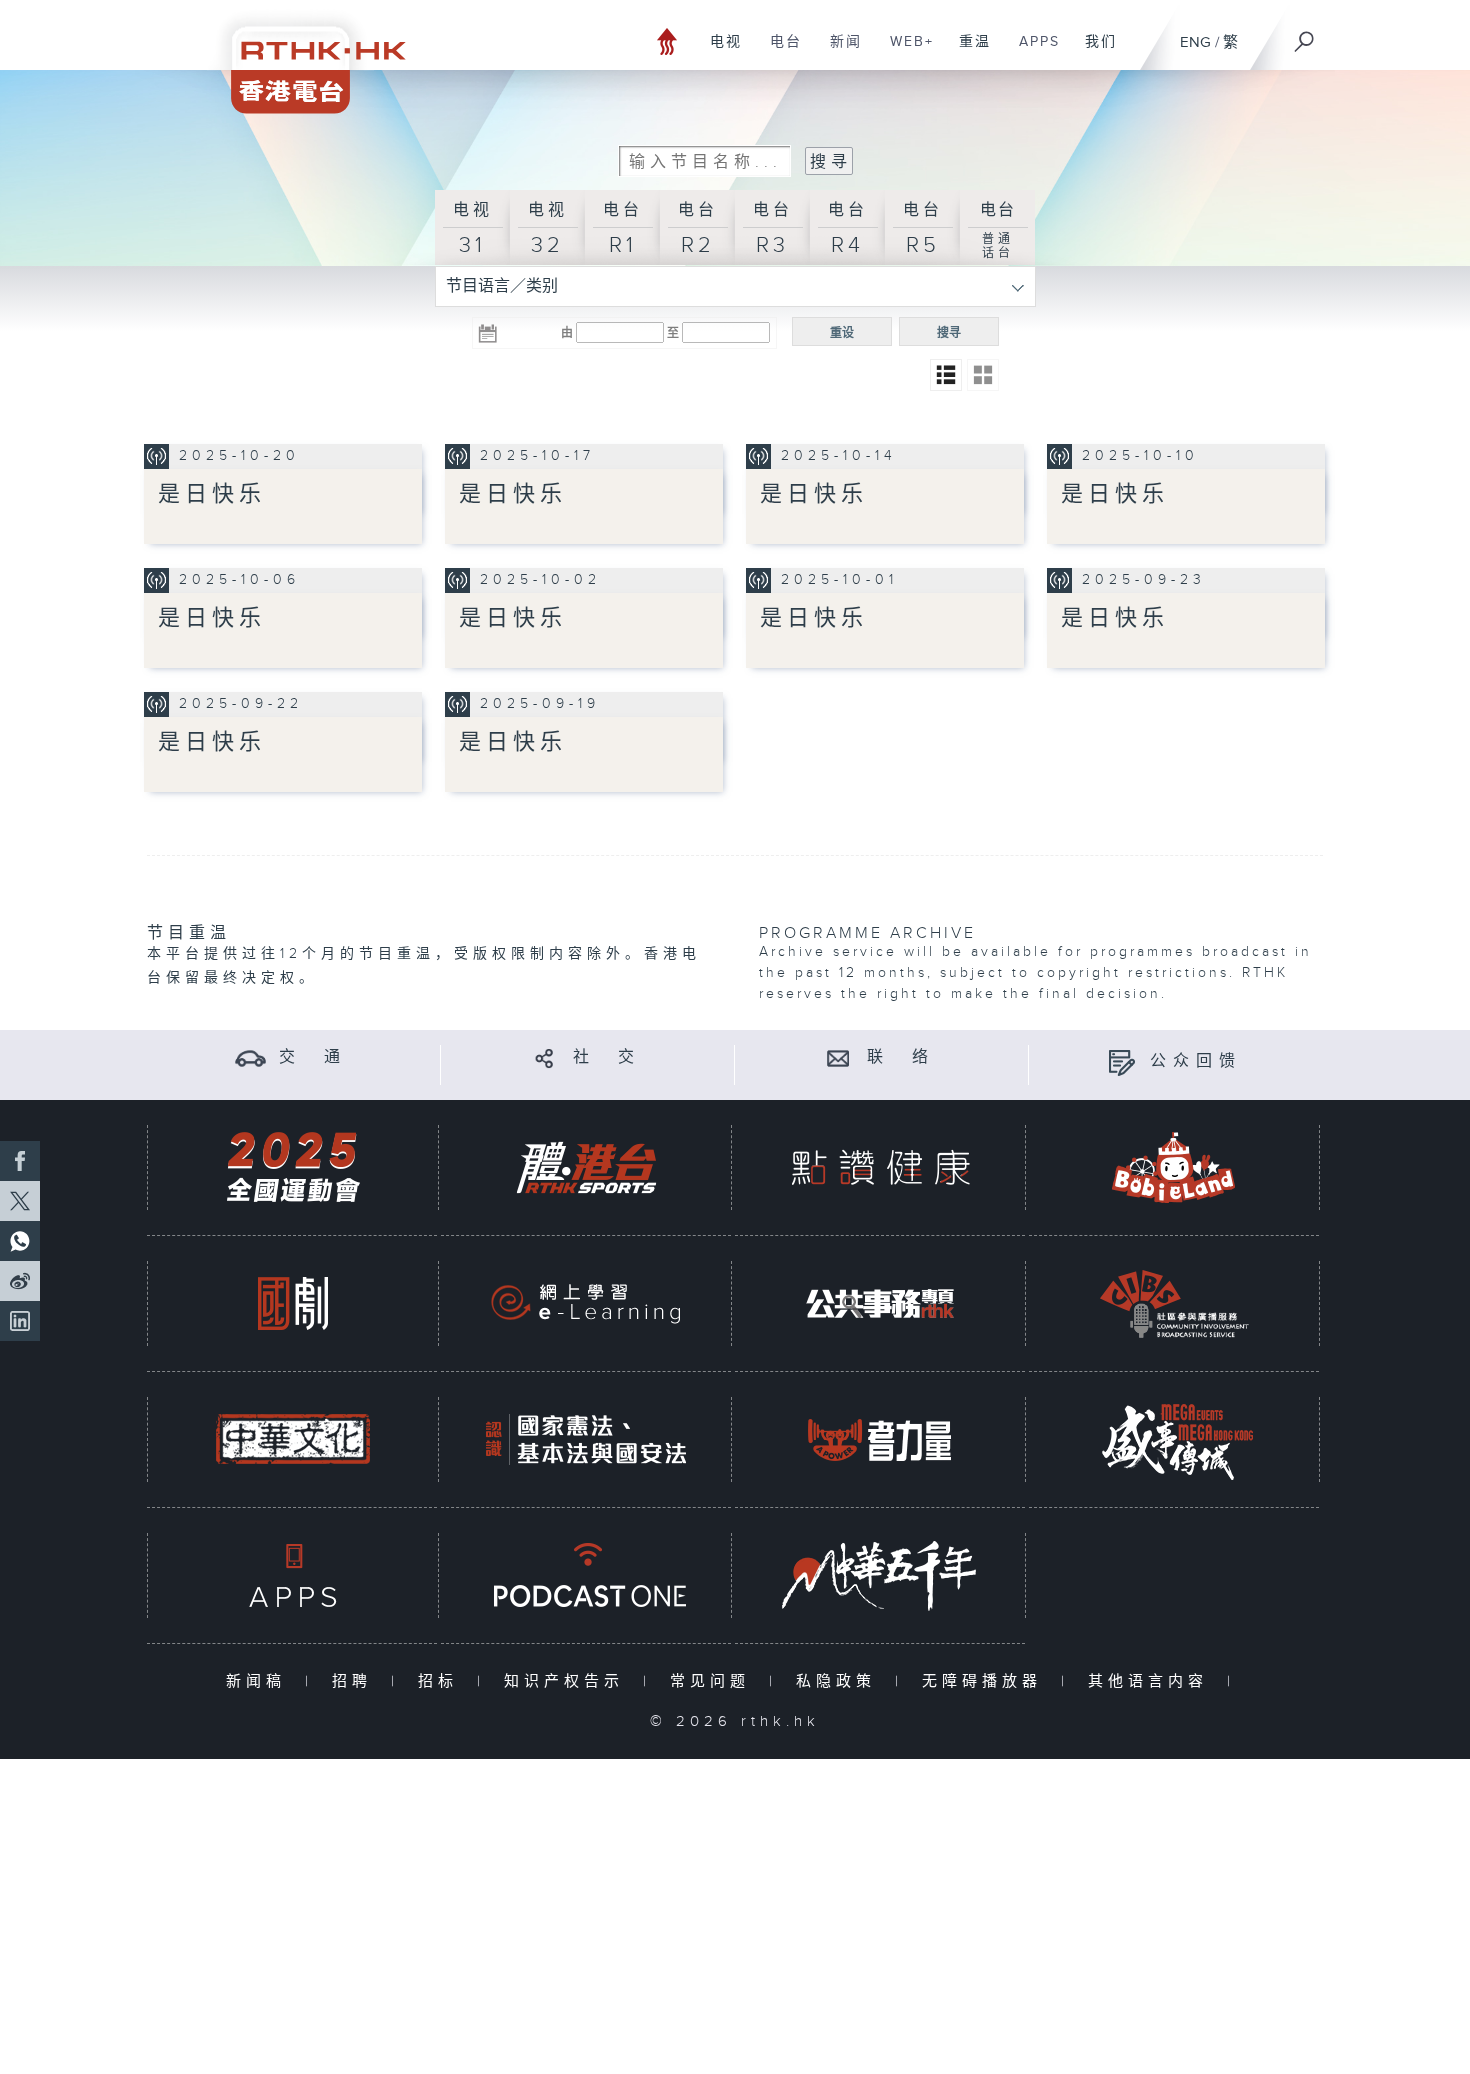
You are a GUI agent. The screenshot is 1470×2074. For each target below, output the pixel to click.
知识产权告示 (568, 1681)
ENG (1195, 42)
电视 (718, 52)
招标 (442, 1681)
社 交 (607, 1057)
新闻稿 (260, 1681)
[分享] (544, 1057)
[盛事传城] (1174, 1439)
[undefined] (667, 40)
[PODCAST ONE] (586, 1575)
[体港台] (586, 1167)
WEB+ (904, 52)
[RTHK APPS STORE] (293, 1575)
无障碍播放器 (986, 1681)
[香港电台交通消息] (250, 1057)
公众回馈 (1196, 1061)
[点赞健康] (880, 1167)
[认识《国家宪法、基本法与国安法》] (586, 1439)
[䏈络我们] (838, 1057)
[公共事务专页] (880, 1303)
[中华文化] (293, 1439)
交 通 (313, 1057)
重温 (967, 52)
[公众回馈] (1121, 1061)
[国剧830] (293, 1303)
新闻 (838, 52)
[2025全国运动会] (293, 1167)
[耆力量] (880, 1439)
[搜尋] (1305, 35)
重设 (842, 333)
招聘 (356, 1681)
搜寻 (949, 333)
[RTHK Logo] (305, 56)
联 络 (901, 1057)
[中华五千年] (880, 1575)
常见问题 (714, 1681)
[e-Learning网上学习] (586, 1303)
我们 (1093, 52)
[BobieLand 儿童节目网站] (1174, 1167)
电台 (778, 52)
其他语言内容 (1152, 1681)
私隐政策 (840, 1681)
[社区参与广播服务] (1174, 1303)
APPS (1032, 52)
